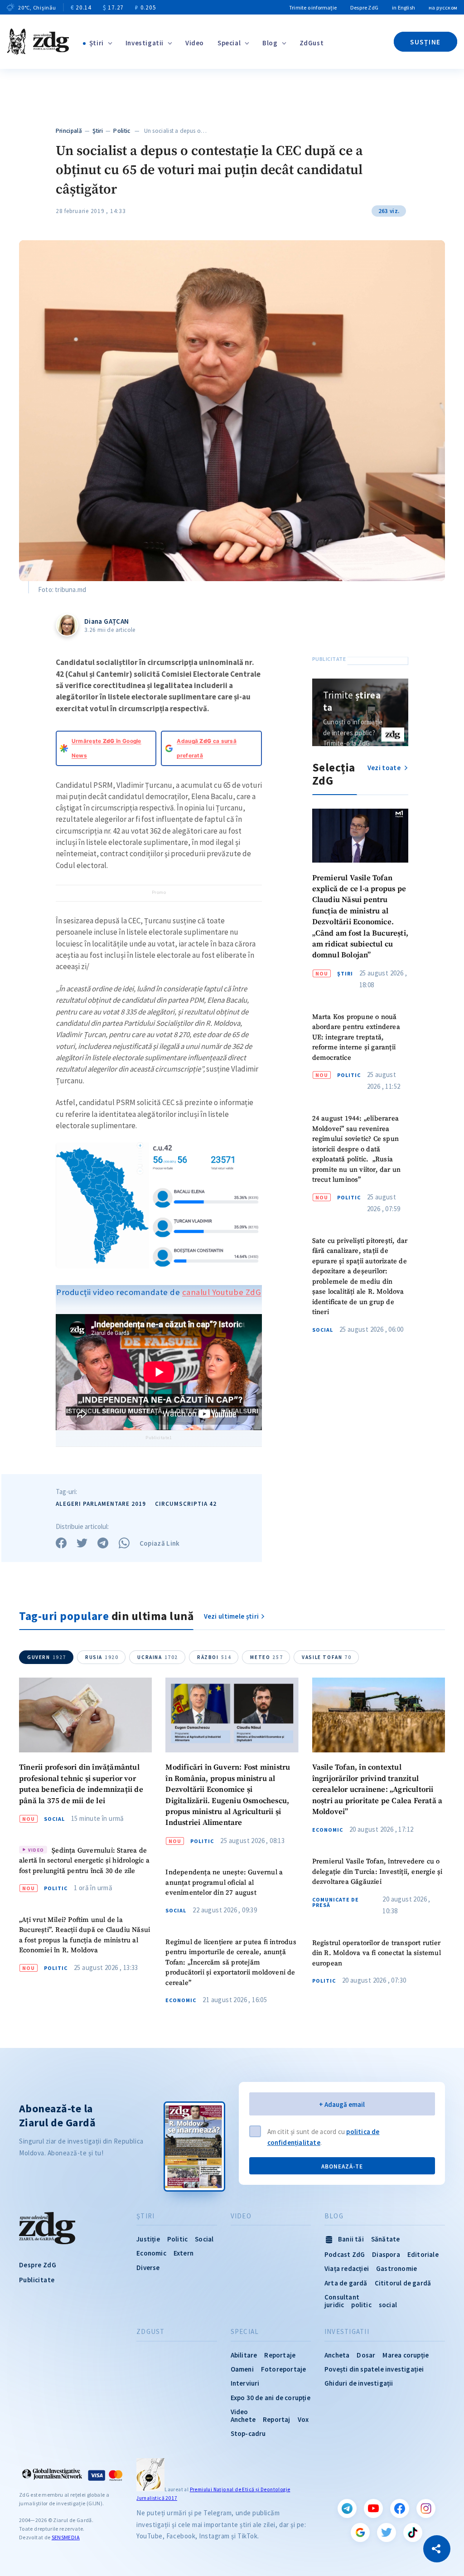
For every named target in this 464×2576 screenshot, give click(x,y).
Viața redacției (347, 2268)
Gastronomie (396, 2268)
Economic (181, 2000)
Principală (69, 131)
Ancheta (337, 2355)
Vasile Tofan (326, 1657)
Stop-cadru (248, 2433)
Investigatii (145, 43)
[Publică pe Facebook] (61, 1543)
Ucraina (158, 1657)
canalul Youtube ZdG (222, 1292)
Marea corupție (406, 2355)
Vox (303, 2419)
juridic (334, 2305)
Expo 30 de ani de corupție (271, 2398)
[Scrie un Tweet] (82, 1543)
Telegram (347, 2508)
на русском (443, 7)
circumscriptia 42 (186, 1504)
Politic (122, 131)
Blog (270, 43)
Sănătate (386, 2239)
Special (229, 43)
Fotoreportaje (284, 2369)
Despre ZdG (364, 7)
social (388, 2305)
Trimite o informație (313, 7)
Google (360, 2532)
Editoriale (423, 2254)
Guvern (47, 1657)
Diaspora (386, 2254)
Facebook (400, 2508)
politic (361, 2305)
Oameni (242, 2369)
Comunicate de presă (336, 1902)
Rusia (102, 1657)
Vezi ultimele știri (232, 1616)
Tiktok (413, 2532)
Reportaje (280, 2355)
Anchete (243, 2419)
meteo (266, 1657)
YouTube (373, 2508)
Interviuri (245, 2383)
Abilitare (244, 2355)
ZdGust (312, 43)
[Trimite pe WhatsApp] (124, 1543)
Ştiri (97, 43)
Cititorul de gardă (403, 2283)
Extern (184, 2253)
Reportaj (277, 2419)
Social (323, 1330)
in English (404, 7)
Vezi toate (385, 768)
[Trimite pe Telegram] (103, 1543)
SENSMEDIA (66, 2537)
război (214, 1657)
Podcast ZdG (345, 2254)
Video (195, 43)
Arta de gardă (346, 2283)
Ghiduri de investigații (359, 2383)
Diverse (148, 2268)
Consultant (342, 2297)
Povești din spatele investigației (374, 2369)
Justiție (148, 2239)
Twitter (387, 2532)
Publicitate (37, 2280)
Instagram (426, 2508)
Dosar (366, 2355)
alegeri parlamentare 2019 (101, 1504)
